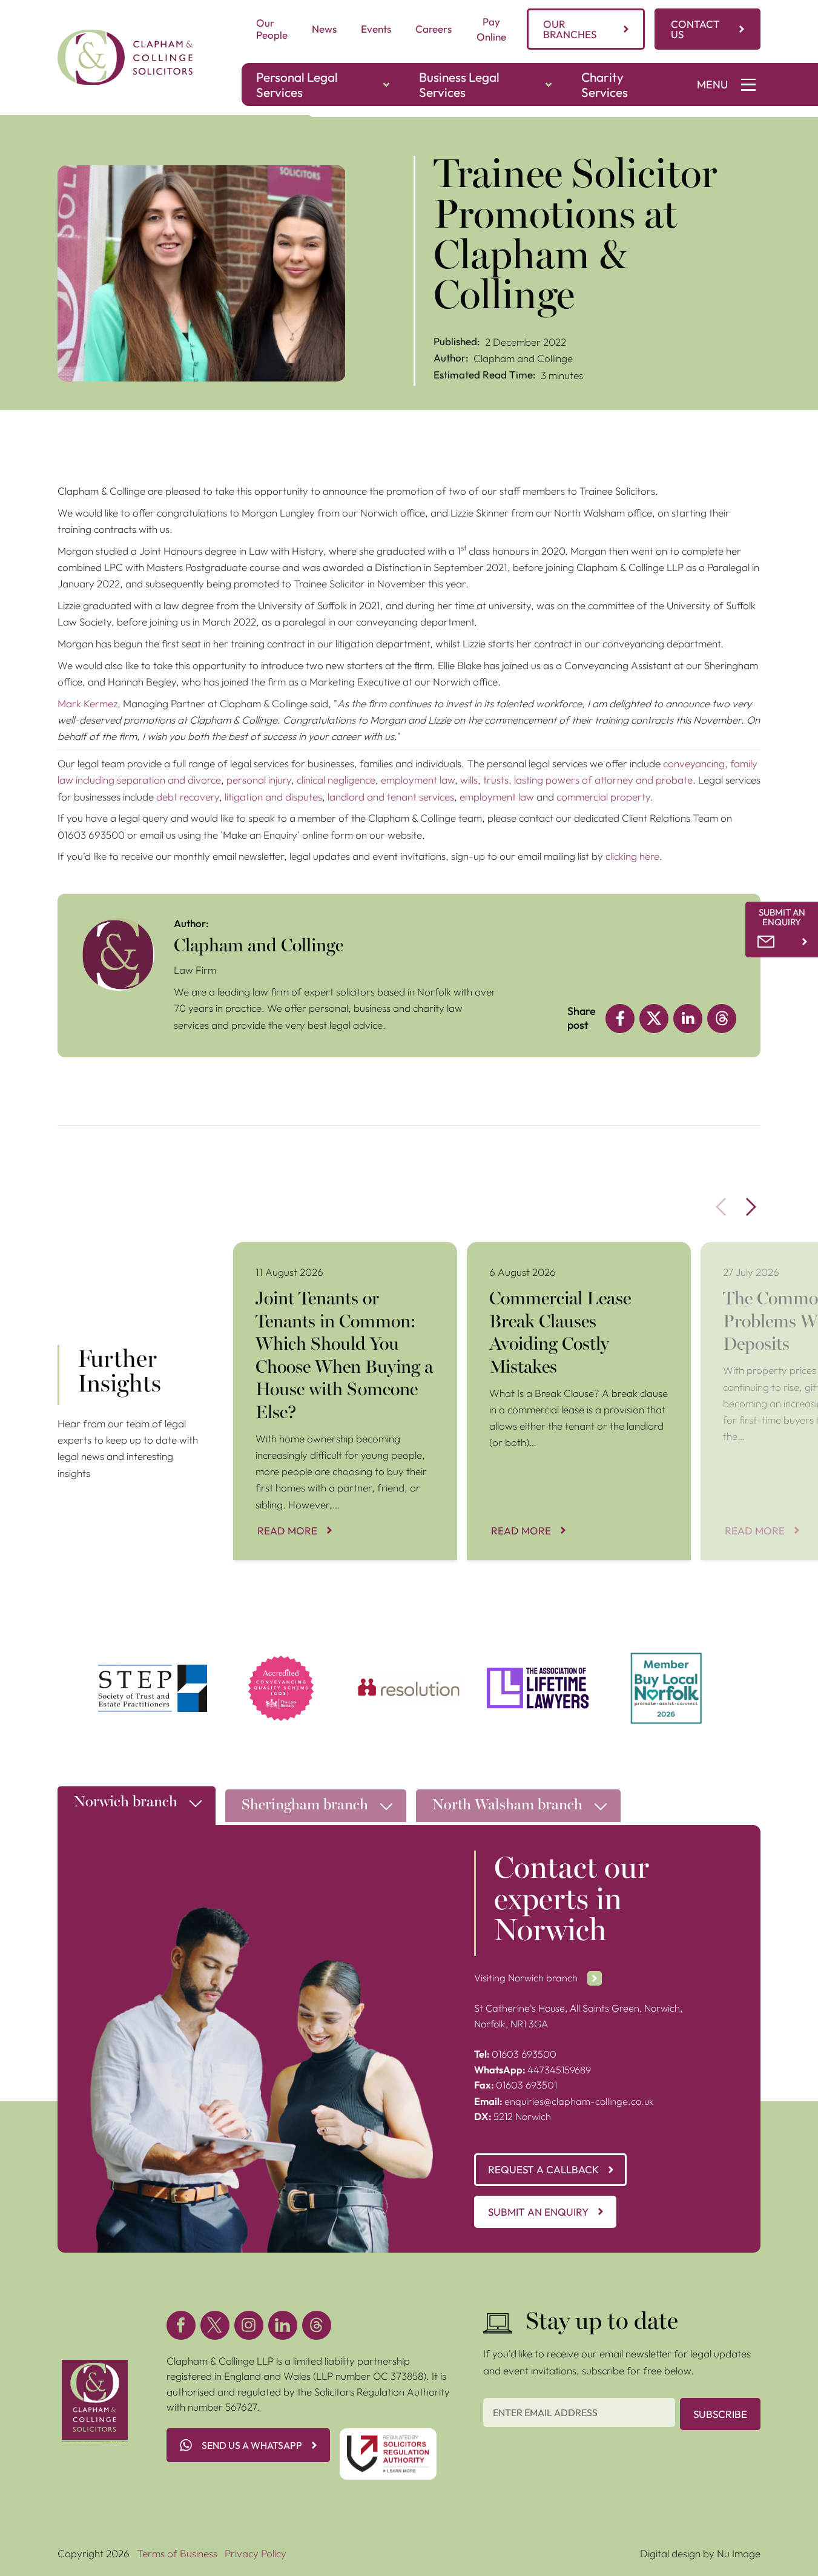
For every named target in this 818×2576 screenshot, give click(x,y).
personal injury (259, 780)
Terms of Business (177, 2553)
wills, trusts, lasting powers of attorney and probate (576, 780)
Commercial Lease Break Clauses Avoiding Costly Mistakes (578, 1257)
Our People (272, 29)
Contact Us (695, 29)
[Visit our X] (215, 2325)
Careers (434, 29)
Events (376, 29)
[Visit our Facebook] (181, 2325)
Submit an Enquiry (538, 2212)
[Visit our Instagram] (249, 2325)
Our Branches (570, 29)
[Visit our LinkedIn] (283, 2325)
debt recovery (188, 797)
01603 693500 (515, 2054)
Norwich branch (126, 1803)
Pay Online (491, 29)
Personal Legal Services (297, 84)
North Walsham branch (507, 1806)
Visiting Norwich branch (526, 1978)
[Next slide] (751, 1207)
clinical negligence (336, 780)
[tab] (137, 1809)
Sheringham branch (305, 1806)
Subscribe (720, 2414)
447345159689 (533, 2070)
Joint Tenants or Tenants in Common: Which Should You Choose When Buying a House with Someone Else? (338, 1265)
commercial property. (605, 797)
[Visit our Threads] (317, 2325)
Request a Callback (543, 2169)
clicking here (632, 856)
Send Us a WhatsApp (252, 2445)
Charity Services (605, 84)
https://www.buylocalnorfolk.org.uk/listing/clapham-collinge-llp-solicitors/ (666, 1667)
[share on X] (654, 1019)
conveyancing (694, 763)
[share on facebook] (620, 1019)
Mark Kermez (87, 703)
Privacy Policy (256, 2553)
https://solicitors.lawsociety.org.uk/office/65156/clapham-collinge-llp (281, 1667)
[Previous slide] (721, 1207)
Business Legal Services (459, 84)
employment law (418, 780)
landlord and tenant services (391, 797)
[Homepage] (125, 57)
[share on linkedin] (688, 1019)
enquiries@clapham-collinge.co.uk (564, 2101)
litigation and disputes (273, 797)
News (324, 29)
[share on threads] (722, 1019)
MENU (712, 84)
